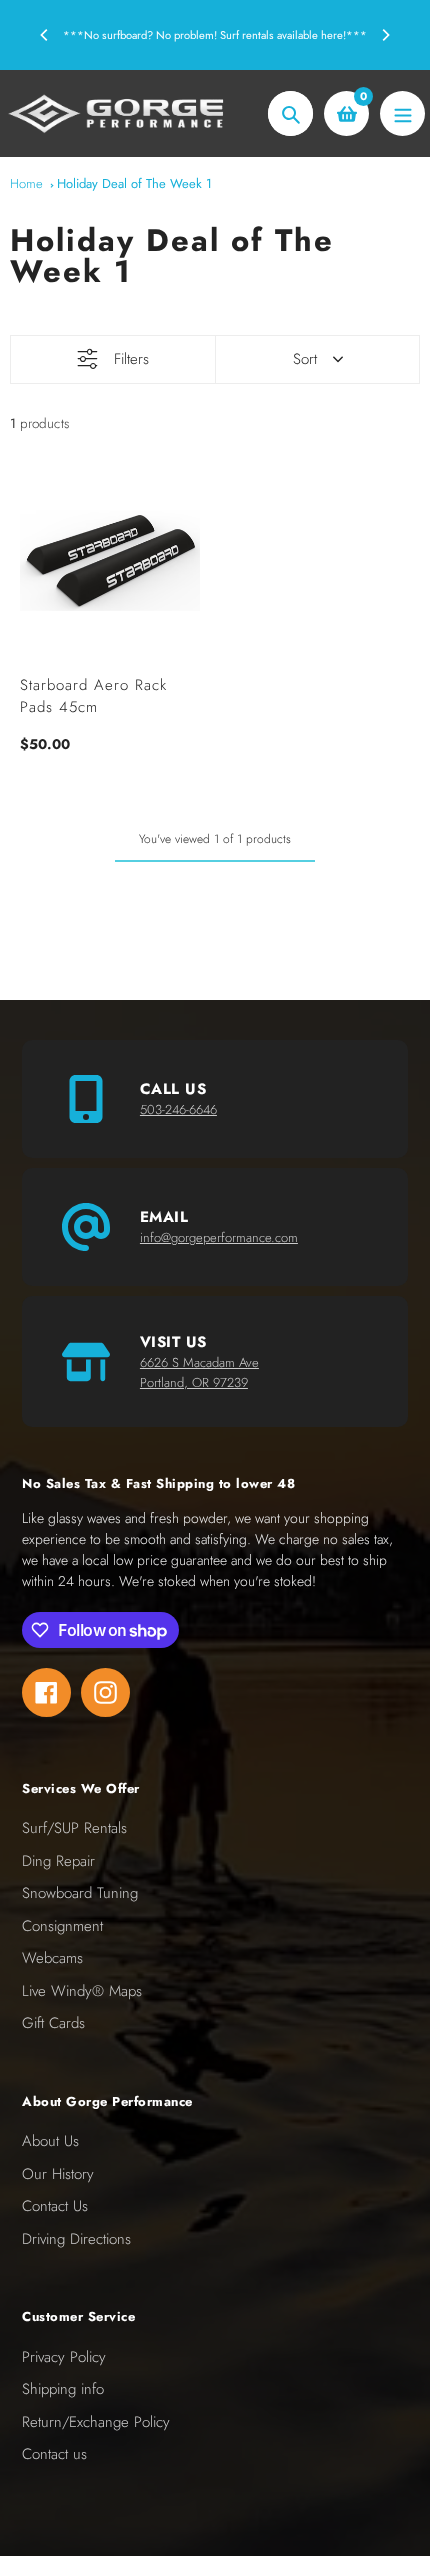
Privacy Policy (64, 2357)
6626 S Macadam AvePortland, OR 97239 (199, 1372)
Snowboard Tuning (80, 1893)
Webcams (52, 1958)
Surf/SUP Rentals (74, 1828)
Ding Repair (58, 1861)
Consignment (62, 1926)
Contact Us (55, 2206)
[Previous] (45, 35)
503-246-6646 (178, 1109)
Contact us (54, 2454)
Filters (131, 359)
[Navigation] (402, 113)
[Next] (385, 35)
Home (26, 183)
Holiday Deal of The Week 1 (134, 183)
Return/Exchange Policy (96, 2422)
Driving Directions (76, 2239)
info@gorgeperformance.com (219, 1237)
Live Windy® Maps (82, 1991)
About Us (50, 2141)
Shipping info (63, 2389)
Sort (305, 359)
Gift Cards (53, 2023)
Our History (58, 2174)
